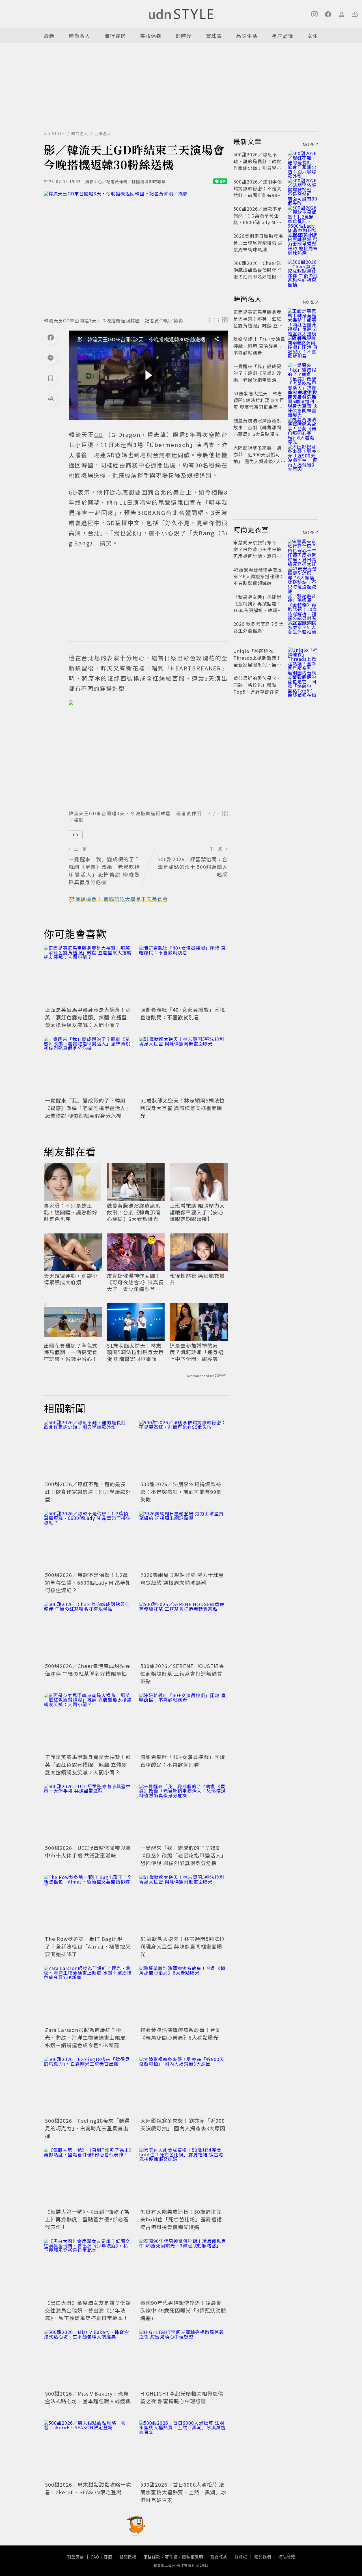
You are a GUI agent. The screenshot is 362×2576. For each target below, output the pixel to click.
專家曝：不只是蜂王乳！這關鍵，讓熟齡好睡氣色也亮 (71, 1212)
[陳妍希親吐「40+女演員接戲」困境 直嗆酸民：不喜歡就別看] (183, 975)
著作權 (171, 2557)
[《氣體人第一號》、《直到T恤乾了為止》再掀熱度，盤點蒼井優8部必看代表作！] (88, 2177)
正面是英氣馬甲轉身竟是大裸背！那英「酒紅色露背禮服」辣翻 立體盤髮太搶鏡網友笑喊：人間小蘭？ (88, 1017)
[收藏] (51, 378)
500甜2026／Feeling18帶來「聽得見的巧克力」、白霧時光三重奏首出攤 (87, 2128)
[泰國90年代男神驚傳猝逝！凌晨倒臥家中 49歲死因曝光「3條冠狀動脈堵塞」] (183, 2268)
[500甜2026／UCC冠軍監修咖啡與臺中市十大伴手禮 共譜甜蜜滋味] (88, 1814)
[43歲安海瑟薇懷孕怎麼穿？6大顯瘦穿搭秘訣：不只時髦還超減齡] (303, 576)
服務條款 (152, 2557)
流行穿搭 (115, 36)
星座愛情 (283, 36)
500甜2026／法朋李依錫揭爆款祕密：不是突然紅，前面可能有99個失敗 (181, 1492)
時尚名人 (79, 36)
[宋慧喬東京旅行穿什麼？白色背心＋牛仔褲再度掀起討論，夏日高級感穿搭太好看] (303, 549)
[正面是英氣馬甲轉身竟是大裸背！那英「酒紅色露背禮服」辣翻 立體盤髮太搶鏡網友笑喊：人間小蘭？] (88, 975)
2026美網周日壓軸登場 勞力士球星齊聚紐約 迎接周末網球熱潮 (182, 1579)
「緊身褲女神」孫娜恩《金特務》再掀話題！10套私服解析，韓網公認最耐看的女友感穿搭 (258, 607)
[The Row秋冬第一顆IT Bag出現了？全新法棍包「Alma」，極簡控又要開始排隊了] (88, 1904)
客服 (108, 2557)
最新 (49, 36)
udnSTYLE (54, 133)
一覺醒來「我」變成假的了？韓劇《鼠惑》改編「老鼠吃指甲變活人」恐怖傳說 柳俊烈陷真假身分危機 (88, 1108)
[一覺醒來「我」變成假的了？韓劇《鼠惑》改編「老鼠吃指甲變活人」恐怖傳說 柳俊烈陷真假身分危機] (88, 1066)
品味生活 (247, 36)
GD (76, 835)
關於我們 (263, 2557)
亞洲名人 (103, 133)
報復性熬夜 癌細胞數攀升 (197, 1279)
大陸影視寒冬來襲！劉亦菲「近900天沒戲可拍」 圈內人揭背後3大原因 (183, 2124)
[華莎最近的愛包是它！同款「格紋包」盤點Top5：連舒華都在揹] (303, 685)
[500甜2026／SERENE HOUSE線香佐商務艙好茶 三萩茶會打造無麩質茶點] (183, 1631)
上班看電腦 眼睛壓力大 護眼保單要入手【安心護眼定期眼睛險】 (197, 1212)
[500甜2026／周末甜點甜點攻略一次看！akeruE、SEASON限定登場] (88, 2450)
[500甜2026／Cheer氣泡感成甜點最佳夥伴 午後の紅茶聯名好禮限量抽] (88, 1631)
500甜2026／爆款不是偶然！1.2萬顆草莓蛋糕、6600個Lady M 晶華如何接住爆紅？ (88, 1582)
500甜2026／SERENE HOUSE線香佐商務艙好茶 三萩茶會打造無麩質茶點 (182, 1673)
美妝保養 (151, 36)
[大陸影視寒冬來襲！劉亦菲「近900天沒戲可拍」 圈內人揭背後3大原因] (183, 2086)
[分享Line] (51, 358)
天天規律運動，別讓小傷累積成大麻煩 (71, 1279)
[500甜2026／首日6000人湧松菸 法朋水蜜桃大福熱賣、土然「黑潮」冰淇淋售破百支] (183, 2450)
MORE (309, 144)
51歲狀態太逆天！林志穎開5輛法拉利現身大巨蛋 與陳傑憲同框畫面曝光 (183, 1108)
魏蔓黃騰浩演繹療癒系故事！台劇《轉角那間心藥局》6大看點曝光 (134, 1212)
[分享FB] (51, 337)
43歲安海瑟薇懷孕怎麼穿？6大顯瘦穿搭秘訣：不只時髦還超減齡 (259, 576)
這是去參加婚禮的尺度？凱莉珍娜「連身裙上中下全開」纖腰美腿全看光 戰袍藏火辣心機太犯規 (197, 1352)
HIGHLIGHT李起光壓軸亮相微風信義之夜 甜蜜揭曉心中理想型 (182, 2397)
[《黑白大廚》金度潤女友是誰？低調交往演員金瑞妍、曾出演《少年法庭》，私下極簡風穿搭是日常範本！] (88, 2268)
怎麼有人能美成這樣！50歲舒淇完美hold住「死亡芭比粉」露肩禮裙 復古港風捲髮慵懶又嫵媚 (181, 2219)
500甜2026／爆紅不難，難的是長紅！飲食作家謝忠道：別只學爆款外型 (88, 1492)
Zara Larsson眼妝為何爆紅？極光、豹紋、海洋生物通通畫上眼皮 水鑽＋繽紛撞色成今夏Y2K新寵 (85, 2037)
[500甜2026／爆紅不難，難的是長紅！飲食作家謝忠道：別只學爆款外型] (88, 1450)
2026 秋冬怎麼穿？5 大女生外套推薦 (259, 627)
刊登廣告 (76, 2557)
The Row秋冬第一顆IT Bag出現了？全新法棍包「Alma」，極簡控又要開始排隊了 (88, 1946)
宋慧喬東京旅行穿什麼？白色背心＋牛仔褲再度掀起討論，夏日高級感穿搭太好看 (257, 553)
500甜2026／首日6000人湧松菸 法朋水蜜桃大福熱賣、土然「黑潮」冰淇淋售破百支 (183, 2492)
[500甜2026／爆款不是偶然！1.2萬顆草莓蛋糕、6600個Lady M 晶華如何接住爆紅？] (88, 1541)
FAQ (95, 2557)
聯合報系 (219, 2557)
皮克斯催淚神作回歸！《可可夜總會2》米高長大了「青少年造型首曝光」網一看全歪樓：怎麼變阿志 (135, 1282)
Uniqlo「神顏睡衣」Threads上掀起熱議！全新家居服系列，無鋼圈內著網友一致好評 (257, 661)
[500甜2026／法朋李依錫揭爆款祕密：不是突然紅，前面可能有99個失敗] (183, 1450)
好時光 (184, 36)
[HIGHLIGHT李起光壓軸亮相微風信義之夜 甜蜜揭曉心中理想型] (183, 2359)
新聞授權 (128, 2557)
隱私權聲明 (193, 2557)
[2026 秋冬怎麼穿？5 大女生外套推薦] (303, 631)
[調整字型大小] (51, 398)
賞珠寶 (214, 36)
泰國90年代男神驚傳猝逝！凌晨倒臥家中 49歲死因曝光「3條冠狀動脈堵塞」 (183, 2310)
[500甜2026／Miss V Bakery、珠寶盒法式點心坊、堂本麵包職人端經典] (88, 2359)
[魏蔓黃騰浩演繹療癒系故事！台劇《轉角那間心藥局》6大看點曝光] (183, 1995)
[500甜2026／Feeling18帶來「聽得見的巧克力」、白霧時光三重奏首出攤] (88, 2086)
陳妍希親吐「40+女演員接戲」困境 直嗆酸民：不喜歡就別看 (183, 1013)
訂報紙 (241, 2557)
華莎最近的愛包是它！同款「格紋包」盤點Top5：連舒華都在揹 (257, 685)
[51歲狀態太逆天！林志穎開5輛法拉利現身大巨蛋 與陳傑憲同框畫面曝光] (183, 1066)
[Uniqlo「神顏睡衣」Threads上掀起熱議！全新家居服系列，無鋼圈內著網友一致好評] (303, 658)
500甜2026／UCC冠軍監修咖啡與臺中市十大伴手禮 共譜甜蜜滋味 (88, 1851)
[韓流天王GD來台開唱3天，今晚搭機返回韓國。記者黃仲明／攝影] (136, 252)
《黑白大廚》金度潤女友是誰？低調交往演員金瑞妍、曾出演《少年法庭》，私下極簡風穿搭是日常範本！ (88, 2310)
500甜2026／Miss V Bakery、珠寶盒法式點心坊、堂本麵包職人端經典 (88, 2397)
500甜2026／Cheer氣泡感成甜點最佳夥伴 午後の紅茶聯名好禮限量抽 (88, 1670)
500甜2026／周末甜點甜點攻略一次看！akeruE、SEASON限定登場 (88, 2488)
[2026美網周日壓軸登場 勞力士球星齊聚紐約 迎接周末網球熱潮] (183, 1541)
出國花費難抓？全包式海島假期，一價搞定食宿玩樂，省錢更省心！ (71, 1352)
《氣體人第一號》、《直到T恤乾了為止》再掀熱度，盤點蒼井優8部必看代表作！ (87, 2219)
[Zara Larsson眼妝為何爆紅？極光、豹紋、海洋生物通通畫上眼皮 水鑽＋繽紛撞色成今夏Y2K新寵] (88, 1995)
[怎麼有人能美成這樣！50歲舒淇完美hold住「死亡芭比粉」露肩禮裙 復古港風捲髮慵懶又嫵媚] (183, 2177)
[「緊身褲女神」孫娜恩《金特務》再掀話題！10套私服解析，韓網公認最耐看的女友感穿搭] (303, 603)
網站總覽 (287, 2557)
